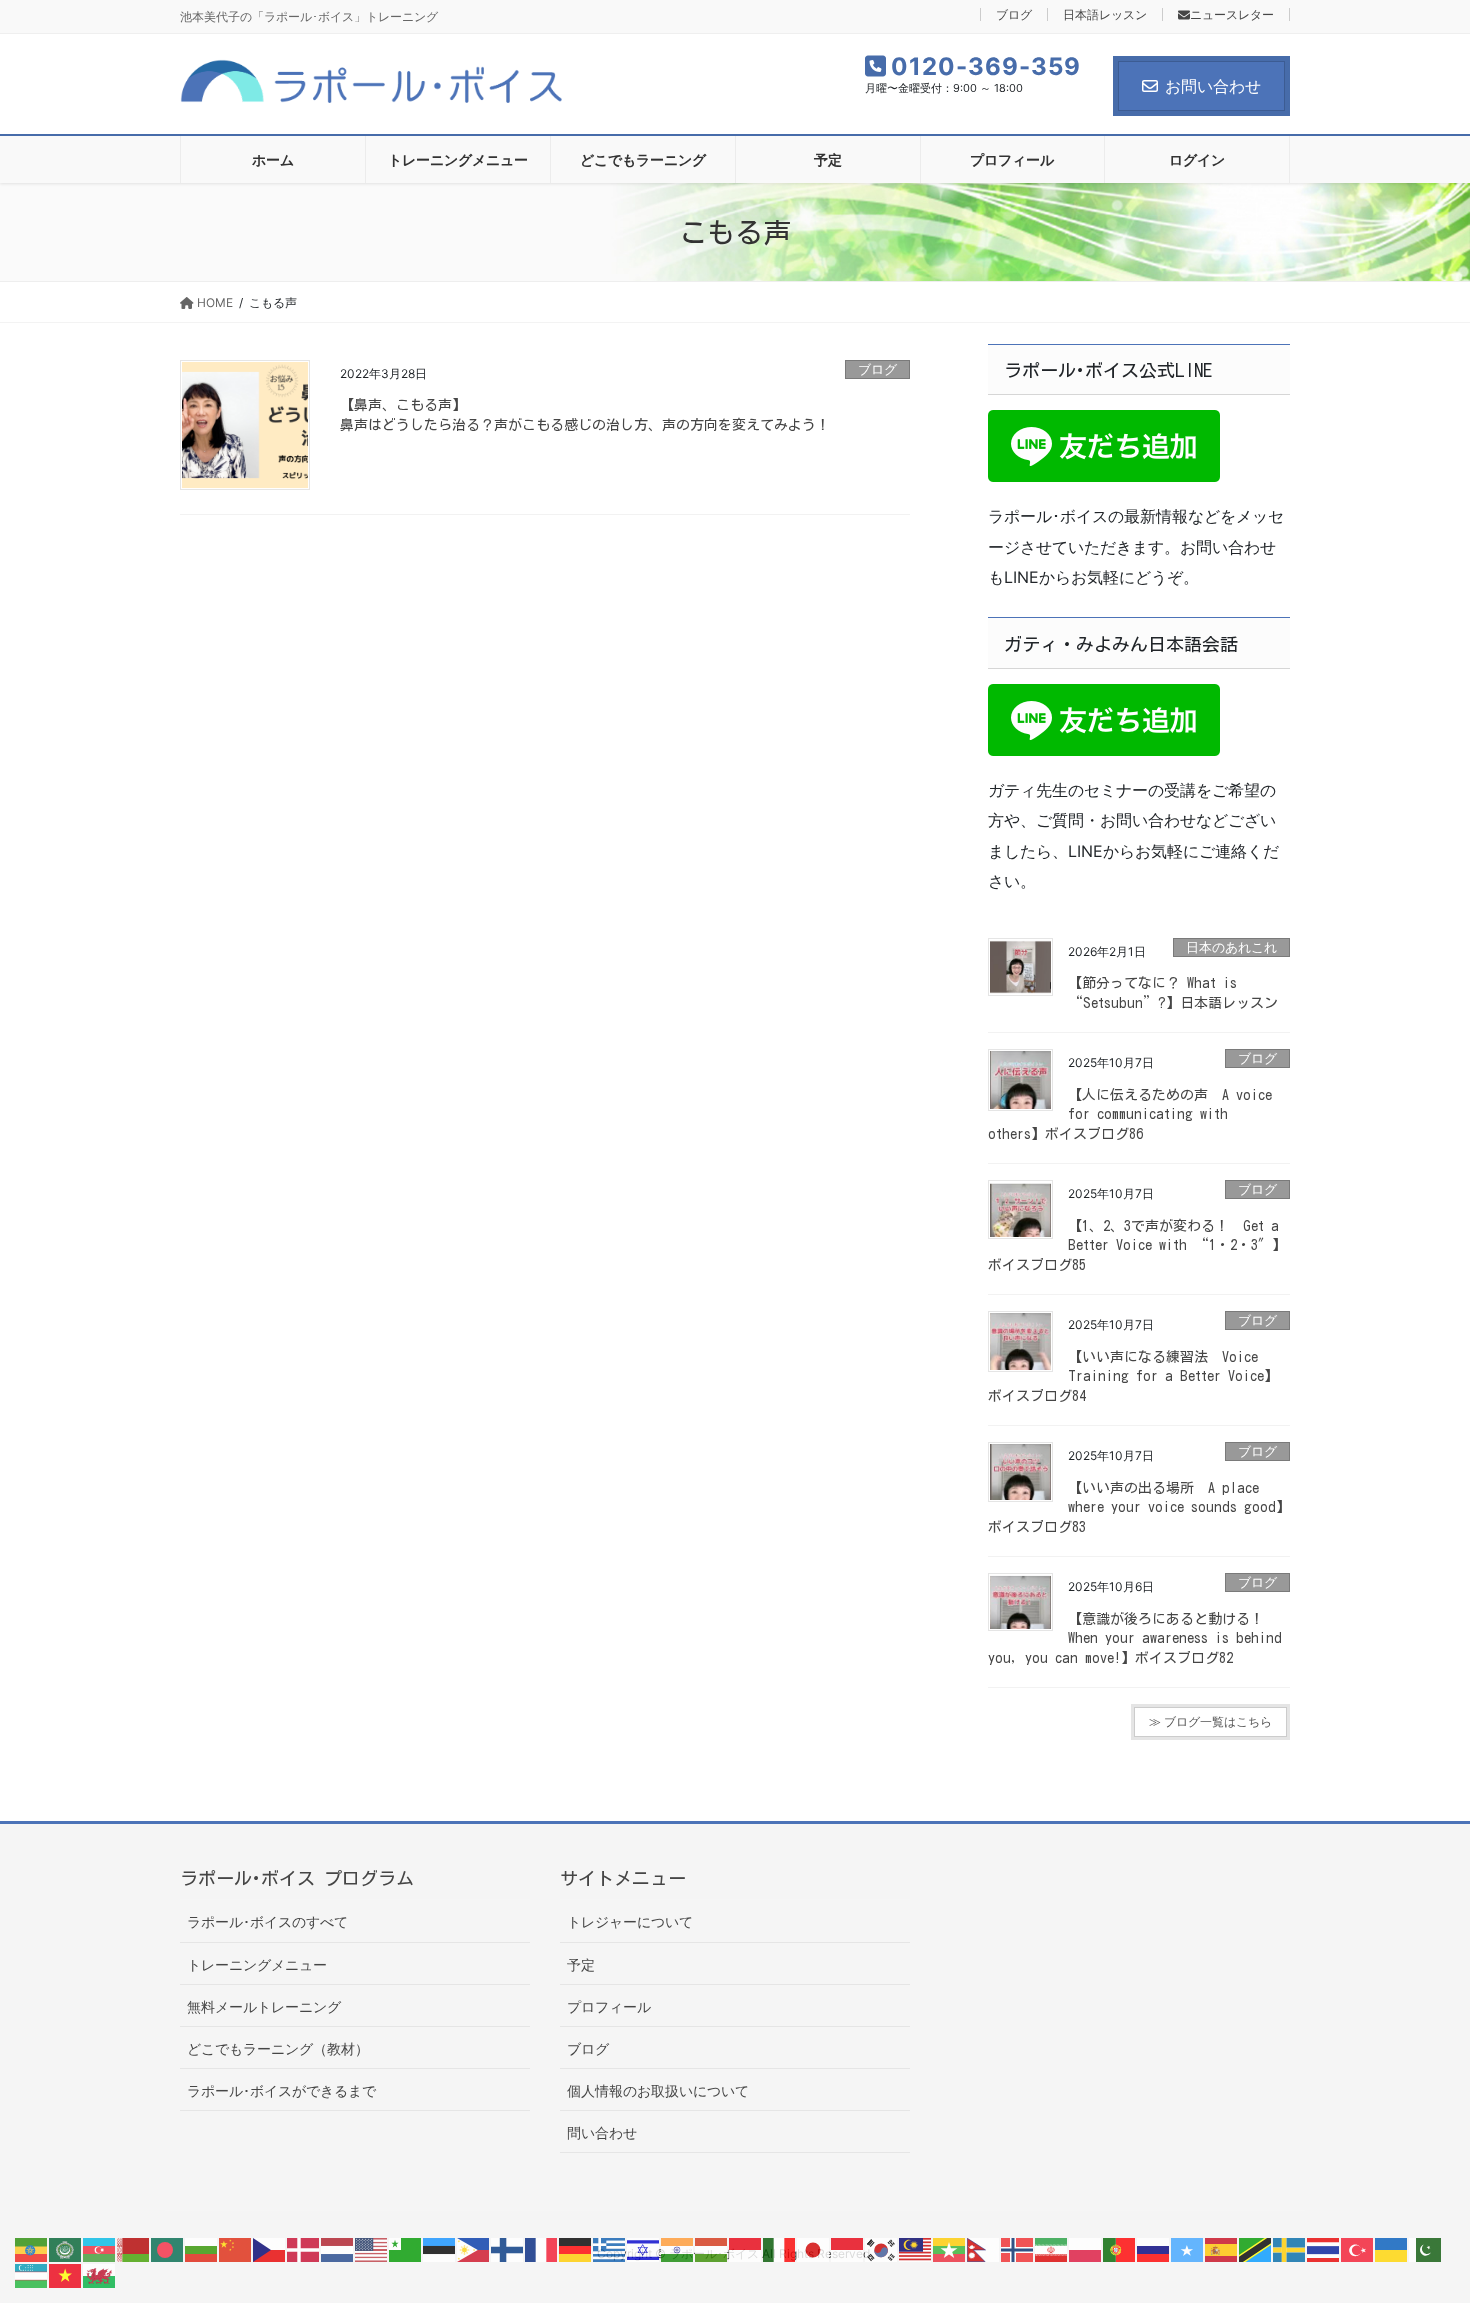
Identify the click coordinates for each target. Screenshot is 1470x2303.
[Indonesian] (746, 2249)
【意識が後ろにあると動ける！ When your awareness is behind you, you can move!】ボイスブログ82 (1135, 1638)
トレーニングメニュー (257, 1964)
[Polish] (1086, 2249)
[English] (372, 2249)
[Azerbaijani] (100, 2249)
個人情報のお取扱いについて (658, 2090)
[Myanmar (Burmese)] (950, 2249)
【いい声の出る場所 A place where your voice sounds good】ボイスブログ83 (1139, 1507)
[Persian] (1052, 2249)
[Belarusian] (134, 2249)
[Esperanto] (406, 2249)
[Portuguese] (1120, 2249)
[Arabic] (66, 2249)
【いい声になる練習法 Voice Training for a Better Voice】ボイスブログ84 (1133, 1376)
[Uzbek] (32, 2274)
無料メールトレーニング (264, 2006)
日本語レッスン (1105, 14)
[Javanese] (848, 2249)
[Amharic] (32, 2249)
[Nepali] (984, 2249)
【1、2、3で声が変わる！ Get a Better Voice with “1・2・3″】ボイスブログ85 (1137, 1245)
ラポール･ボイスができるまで (281, 2090)
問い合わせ (602, 2132)
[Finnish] (508, 2249)
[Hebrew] (644, 2249)
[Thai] (1324, 2249)
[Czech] (270, 2249)
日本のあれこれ (1231, 947)
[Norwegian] (1018, 2249)
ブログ (1014, 14)
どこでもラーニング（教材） (278, 2048)
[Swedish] (1290, 2249)
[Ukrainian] (1392, 2249)
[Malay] (916, 2249)
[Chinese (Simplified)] (236, 2249)
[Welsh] (100, 2274)
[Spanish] (1222, 2249)
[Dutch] (338, 2249)
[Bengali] (168, 2249)
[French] (542, 2249)
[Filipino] (474, 2249)
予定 (581, 1964)
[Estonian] (440, 2249)
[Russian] (1154, 2249)
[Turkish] (1358, 2249)
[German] (576, 2249)
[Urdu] (1426, 2249)
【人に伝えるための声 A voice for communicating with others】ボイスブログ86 (1130, 1114)
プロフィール (609, 2006)
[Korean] (882, 2249)
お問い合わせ (1213, 86)
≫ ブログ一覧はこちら (1210, 1721)
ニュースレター (1232, 14)
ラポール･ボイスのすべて (267, 1921)
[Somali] (1188, 2249)
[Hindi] (678, 2249)
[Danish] (304, 2249)
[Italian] (780, 2249)
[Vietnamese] (66, 2274)
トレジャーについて (630, 1921)
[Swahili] (1256, 2249)
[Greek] (610, 2249)
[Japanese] (814, 2249)
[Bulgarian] (202, 2249)
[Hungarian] (712, 2249)
